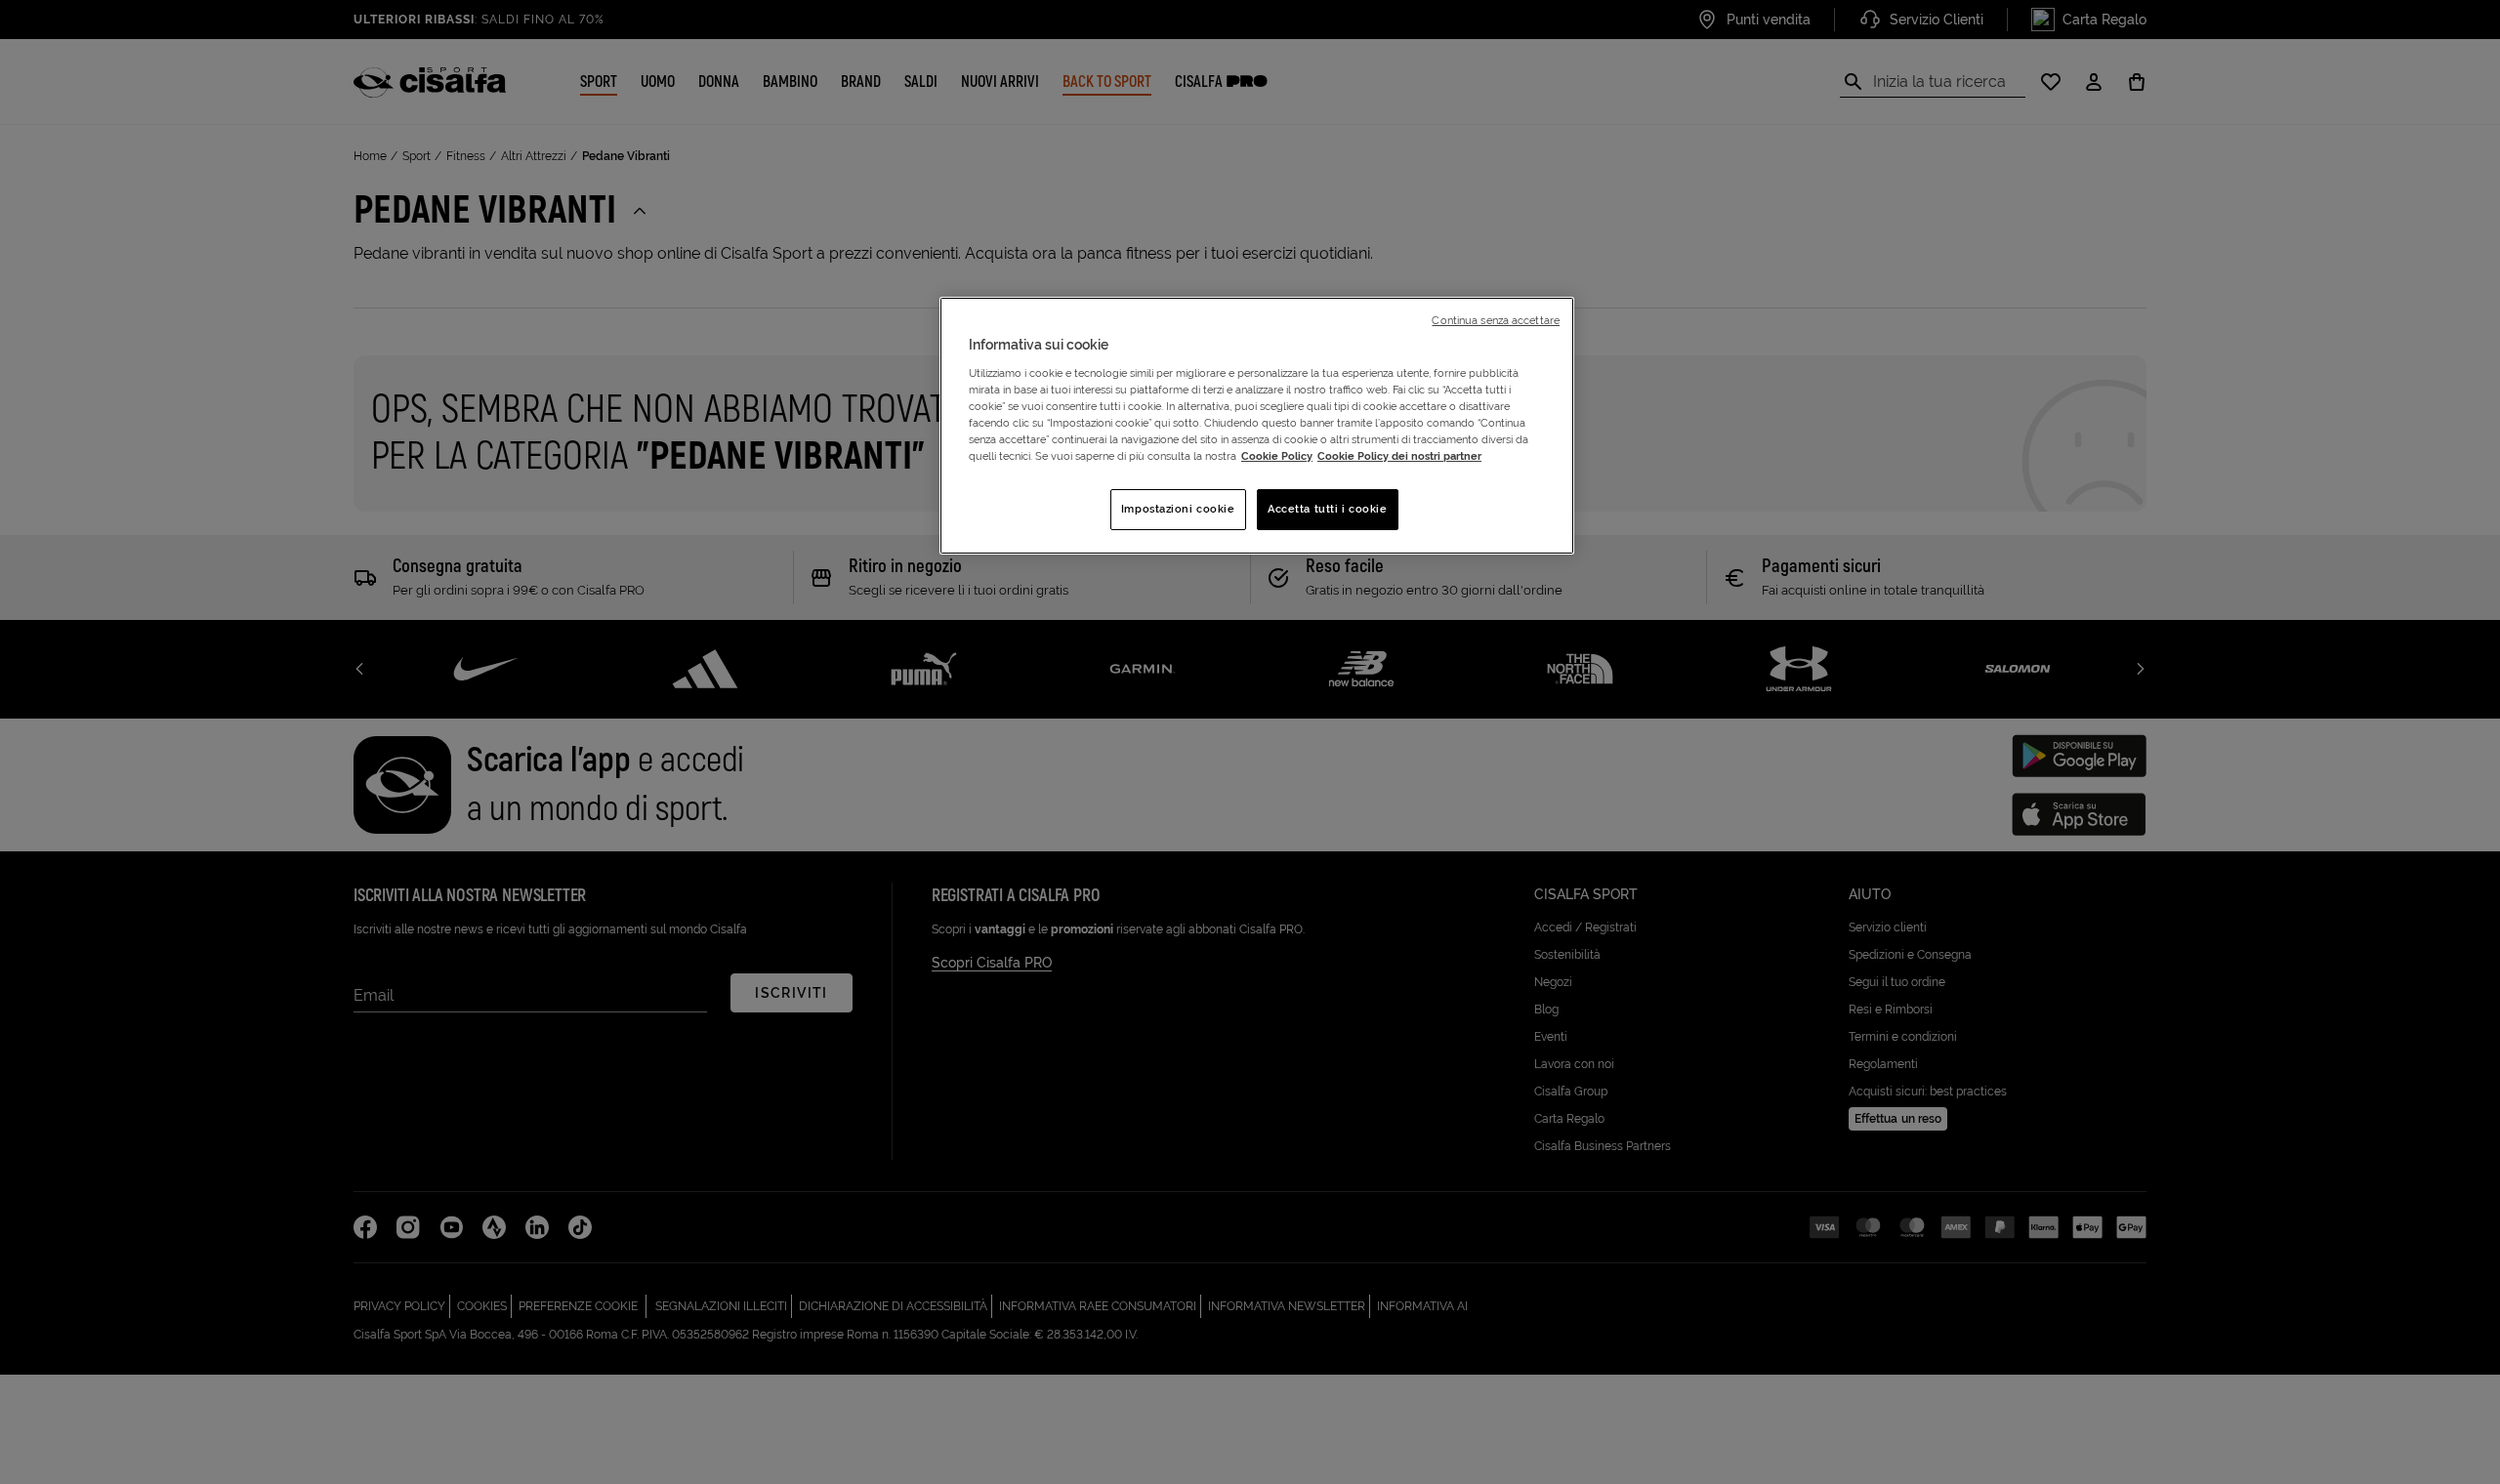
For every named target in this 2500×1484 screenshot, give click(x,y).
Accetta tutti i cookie (1328, 509)
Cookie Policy (1277, 456)
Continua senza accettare (1496, 320)
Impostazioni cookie (1178, 509)
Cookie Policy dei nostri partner (1399, 456)
